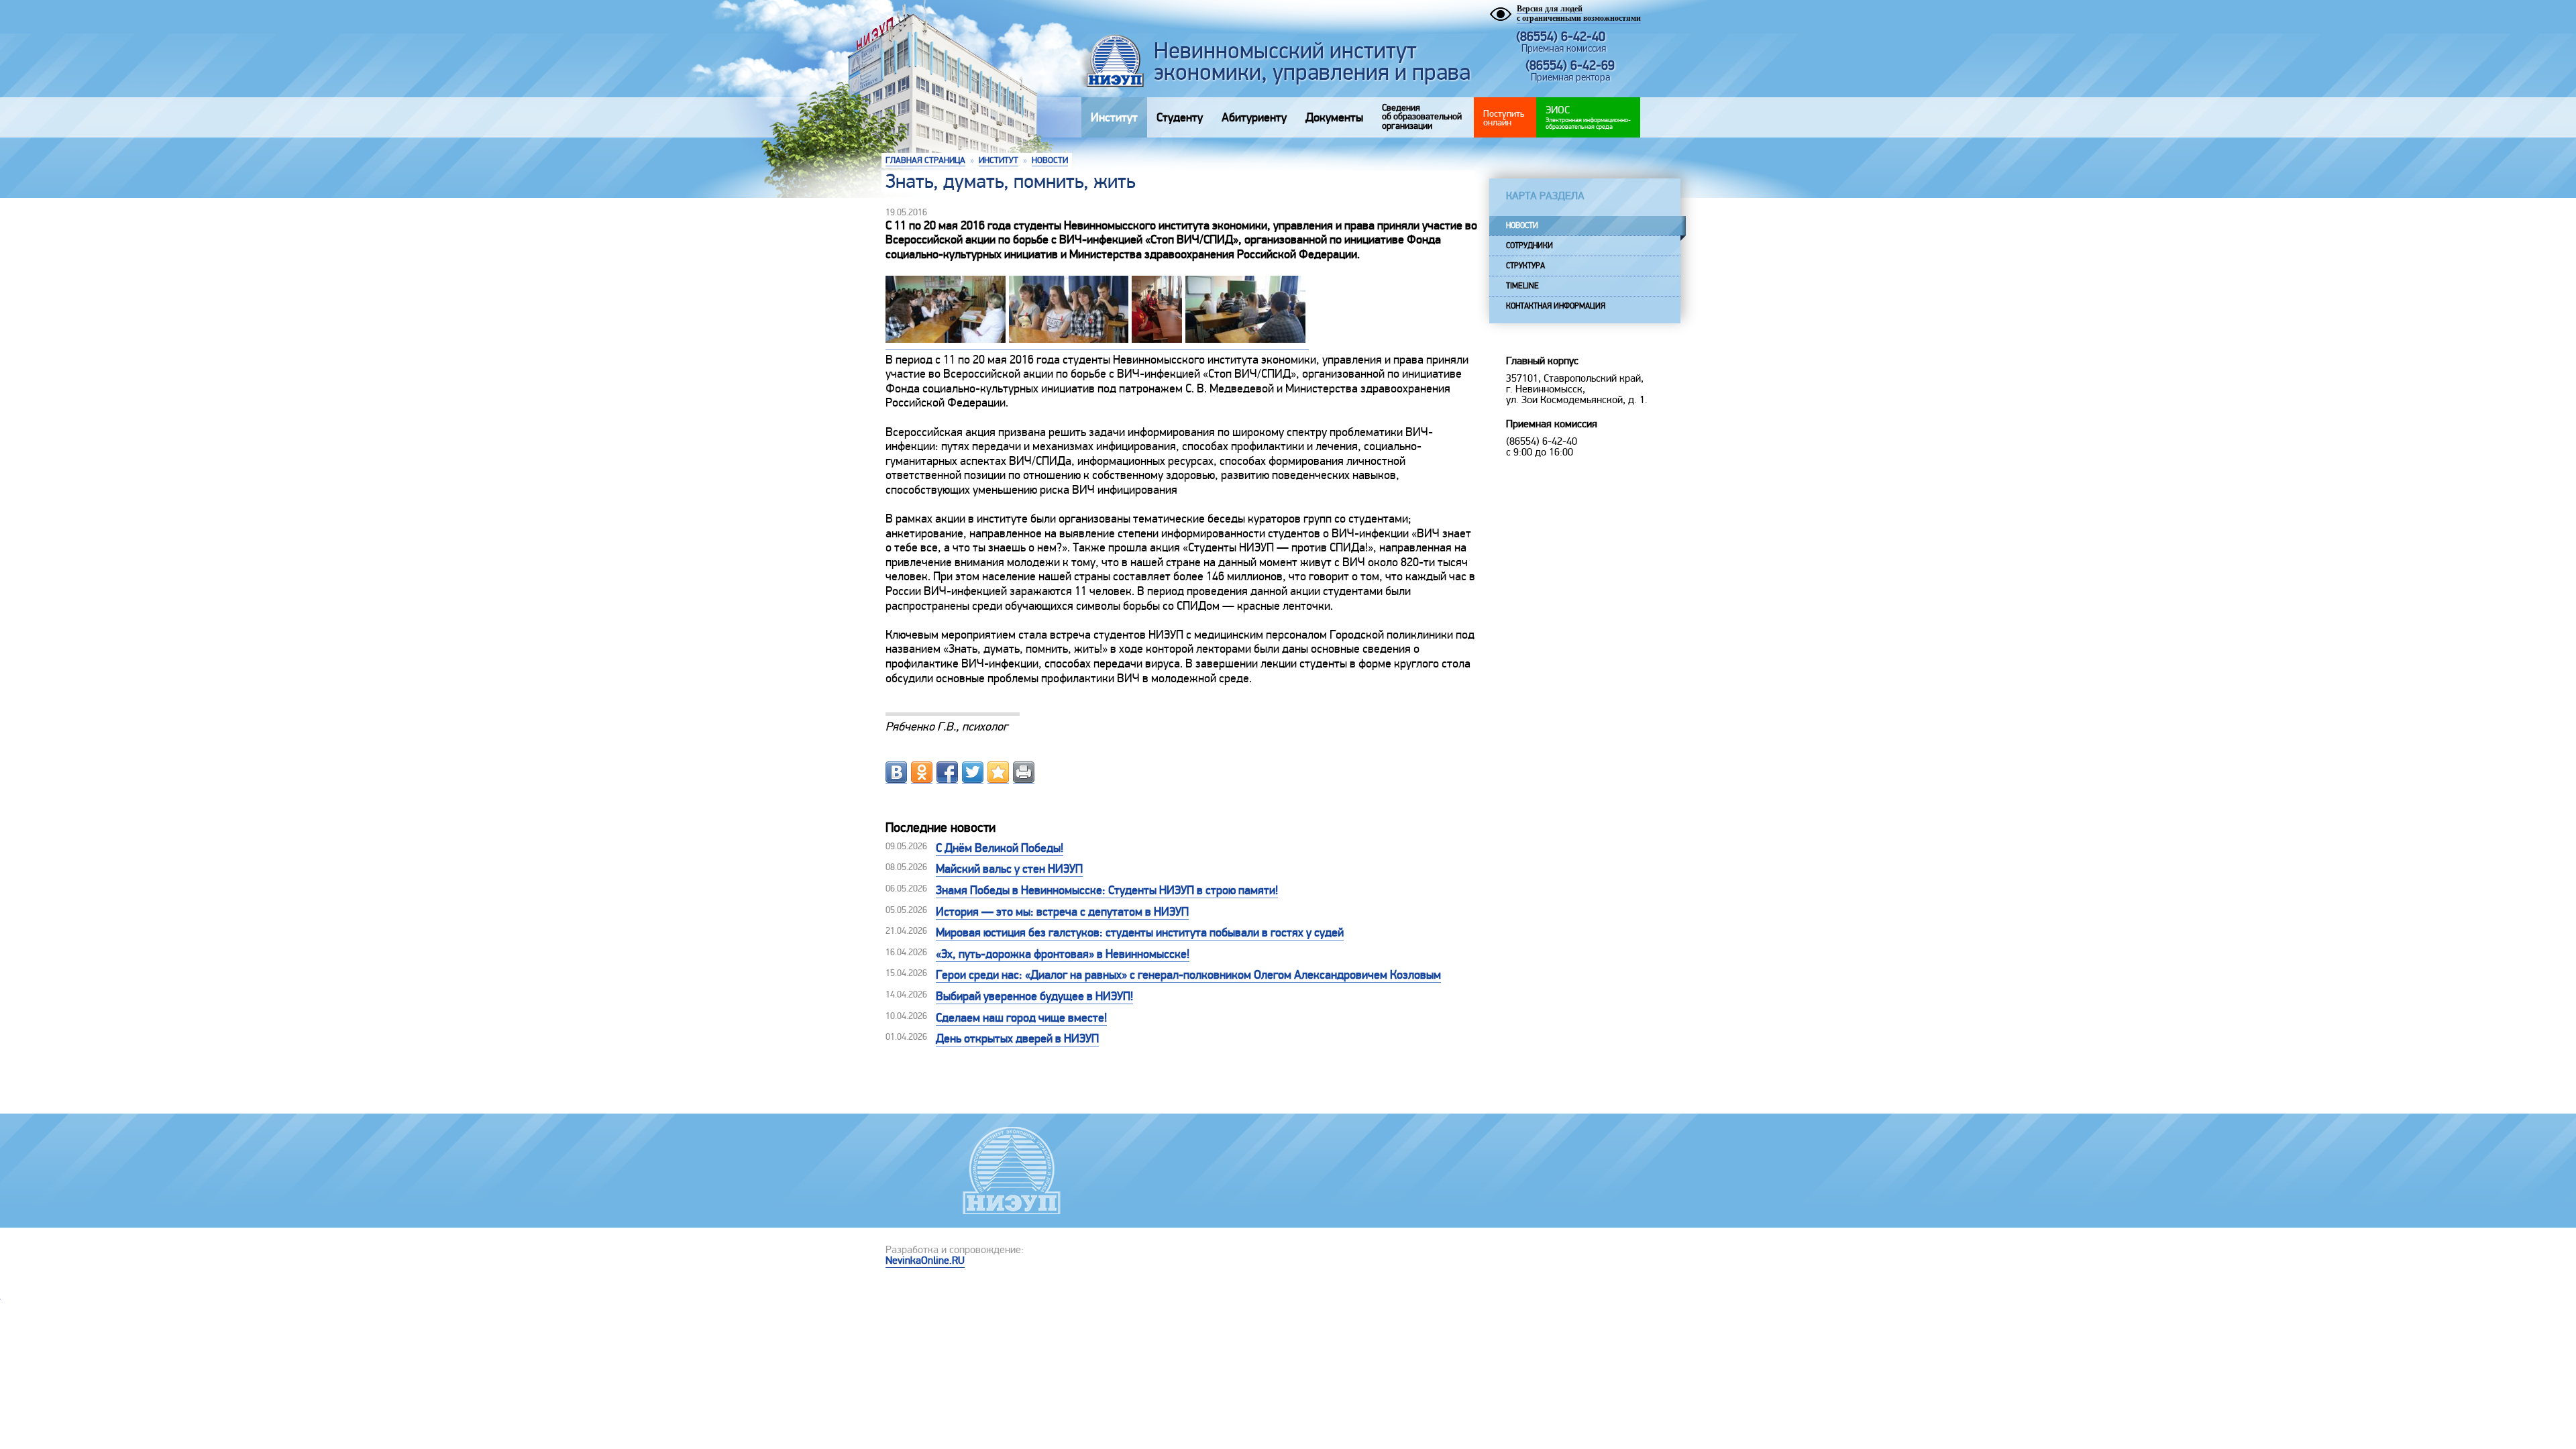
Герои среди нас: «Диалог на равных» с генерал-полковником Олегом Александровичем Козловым (1188, 975)
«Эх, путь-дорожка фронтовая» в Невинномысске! (1063, 954)
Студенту (1180, 117)
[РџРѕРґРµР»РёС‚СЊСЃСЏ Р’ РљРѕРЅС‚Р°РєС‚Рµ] (896, 772)
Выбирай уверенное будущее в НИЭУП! (1034, 996)
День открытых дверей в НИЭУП (1017, 1038)
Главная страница (925, 160)
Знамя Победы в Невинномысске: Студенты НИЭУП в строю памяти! (1107, 890)
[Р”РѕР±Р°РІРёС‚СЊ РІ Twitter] (973, 772)
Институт (1114, 117)
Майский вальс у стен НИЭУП (1009, 869)
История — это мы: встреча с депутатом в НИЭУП (1062, 912)
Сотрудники (1529, 246)
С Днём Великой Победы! (1000, 848)
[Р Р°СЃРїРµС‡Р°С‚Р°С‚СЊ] (1024, 772)
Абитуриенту (1254, 117)
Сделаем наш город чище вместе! (1021, 1018)
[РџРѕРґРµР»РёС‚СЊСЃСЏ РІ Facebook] (947, 772)
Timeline (1522, 286)
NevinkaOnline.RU (925, 1260)
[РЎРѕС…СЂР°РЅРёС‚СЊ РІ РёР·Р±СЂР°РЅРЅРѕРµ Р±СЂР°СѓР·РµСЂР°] (998, 772)
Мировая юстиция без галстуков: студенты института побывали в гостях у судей (1140, 932)
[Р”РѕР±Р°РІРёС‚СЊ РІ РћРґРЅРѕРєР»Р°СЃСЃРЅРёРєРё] (922, 772)
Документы (1334, 117)
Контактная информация (1556, 306)
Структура (1525, 266)
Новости (1050, 160)
